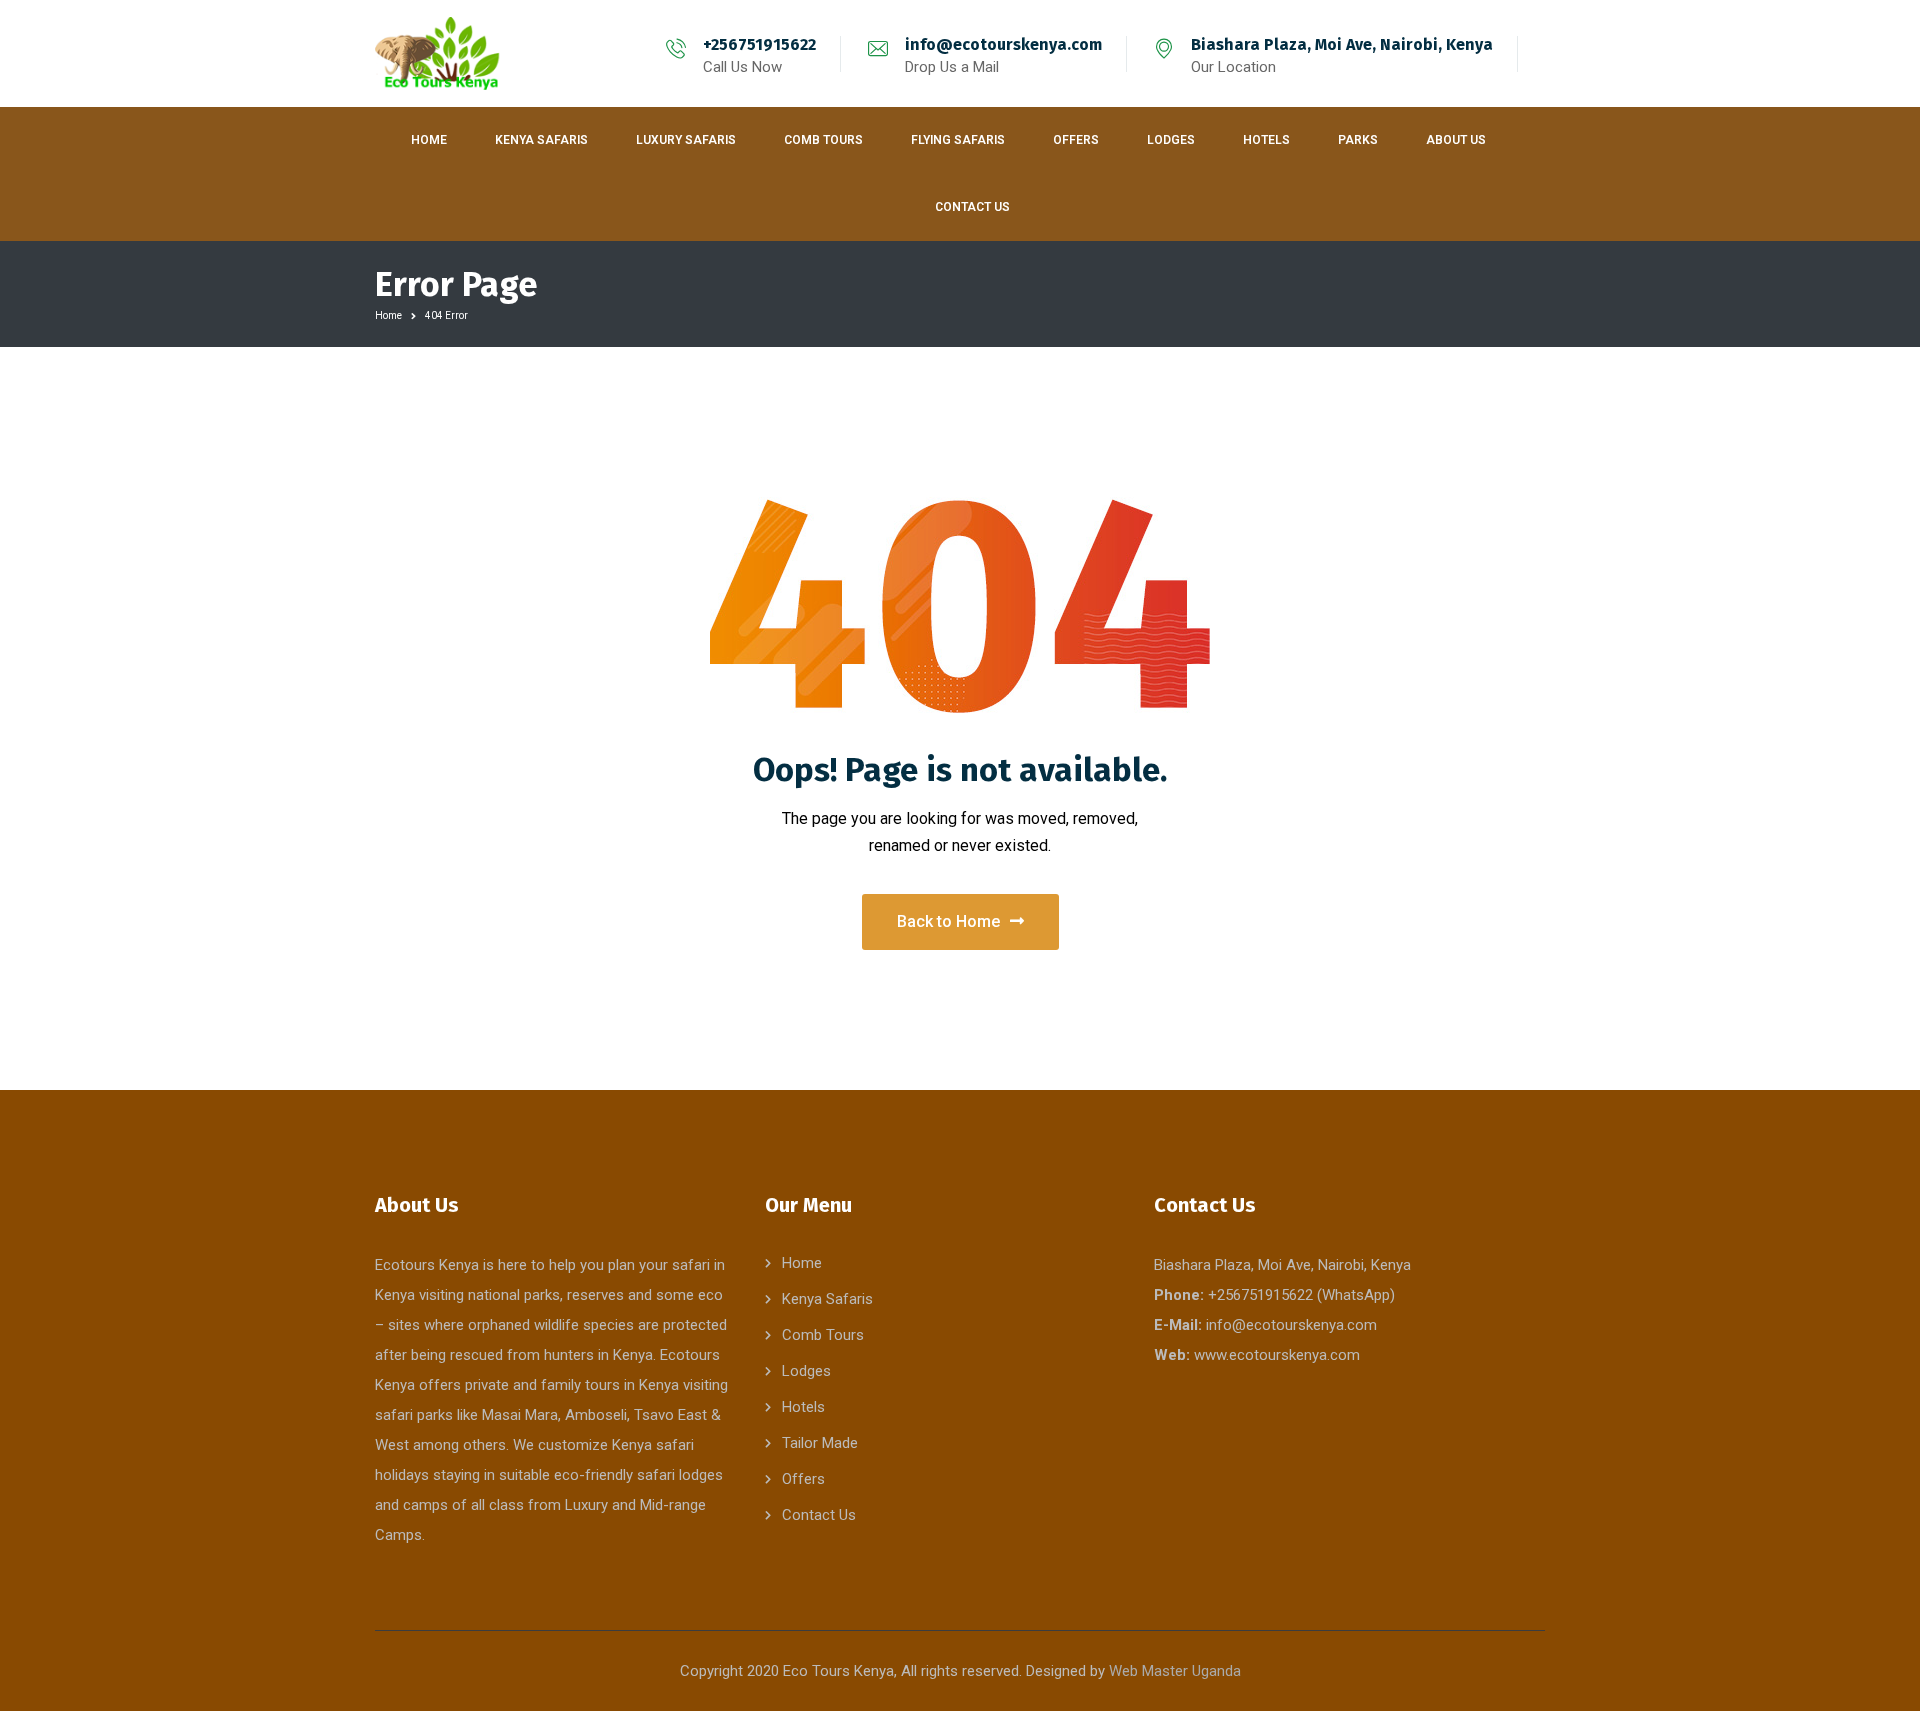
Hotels (803, 1407)
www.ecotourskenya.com (1277, 1355)
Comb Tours (823, 1335)
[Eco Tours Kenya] (438, 53)
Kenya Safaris (827, 1299)
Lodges (806, 1371)
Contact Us (819, 1515)
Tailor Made (820, 1443)
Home (388, 315)
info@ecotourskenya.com (1003, 44)
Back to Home (948, 921)
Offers (803, 1479)
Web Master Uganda (1175, 1671)
